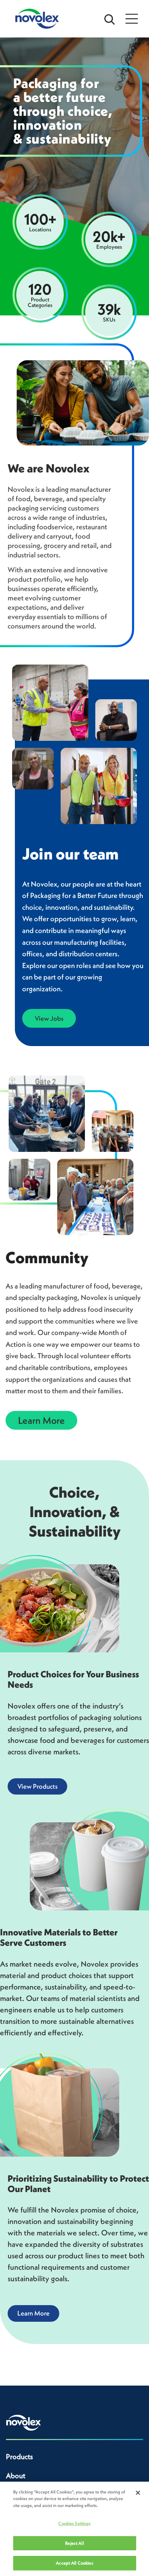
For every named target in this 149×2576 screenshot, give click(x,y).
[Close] (138, 2493)
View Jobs (49, 1018)
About (16, 2476)
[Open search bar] (109, 19)
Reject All (74, 2543)
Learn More (41, 1420)
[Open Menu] (132, 19)
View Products (37, 1786)
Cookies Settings (74, 2523)
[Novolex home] (24, 2423)
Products (19, 2457)
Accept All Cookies (74, 2563)
